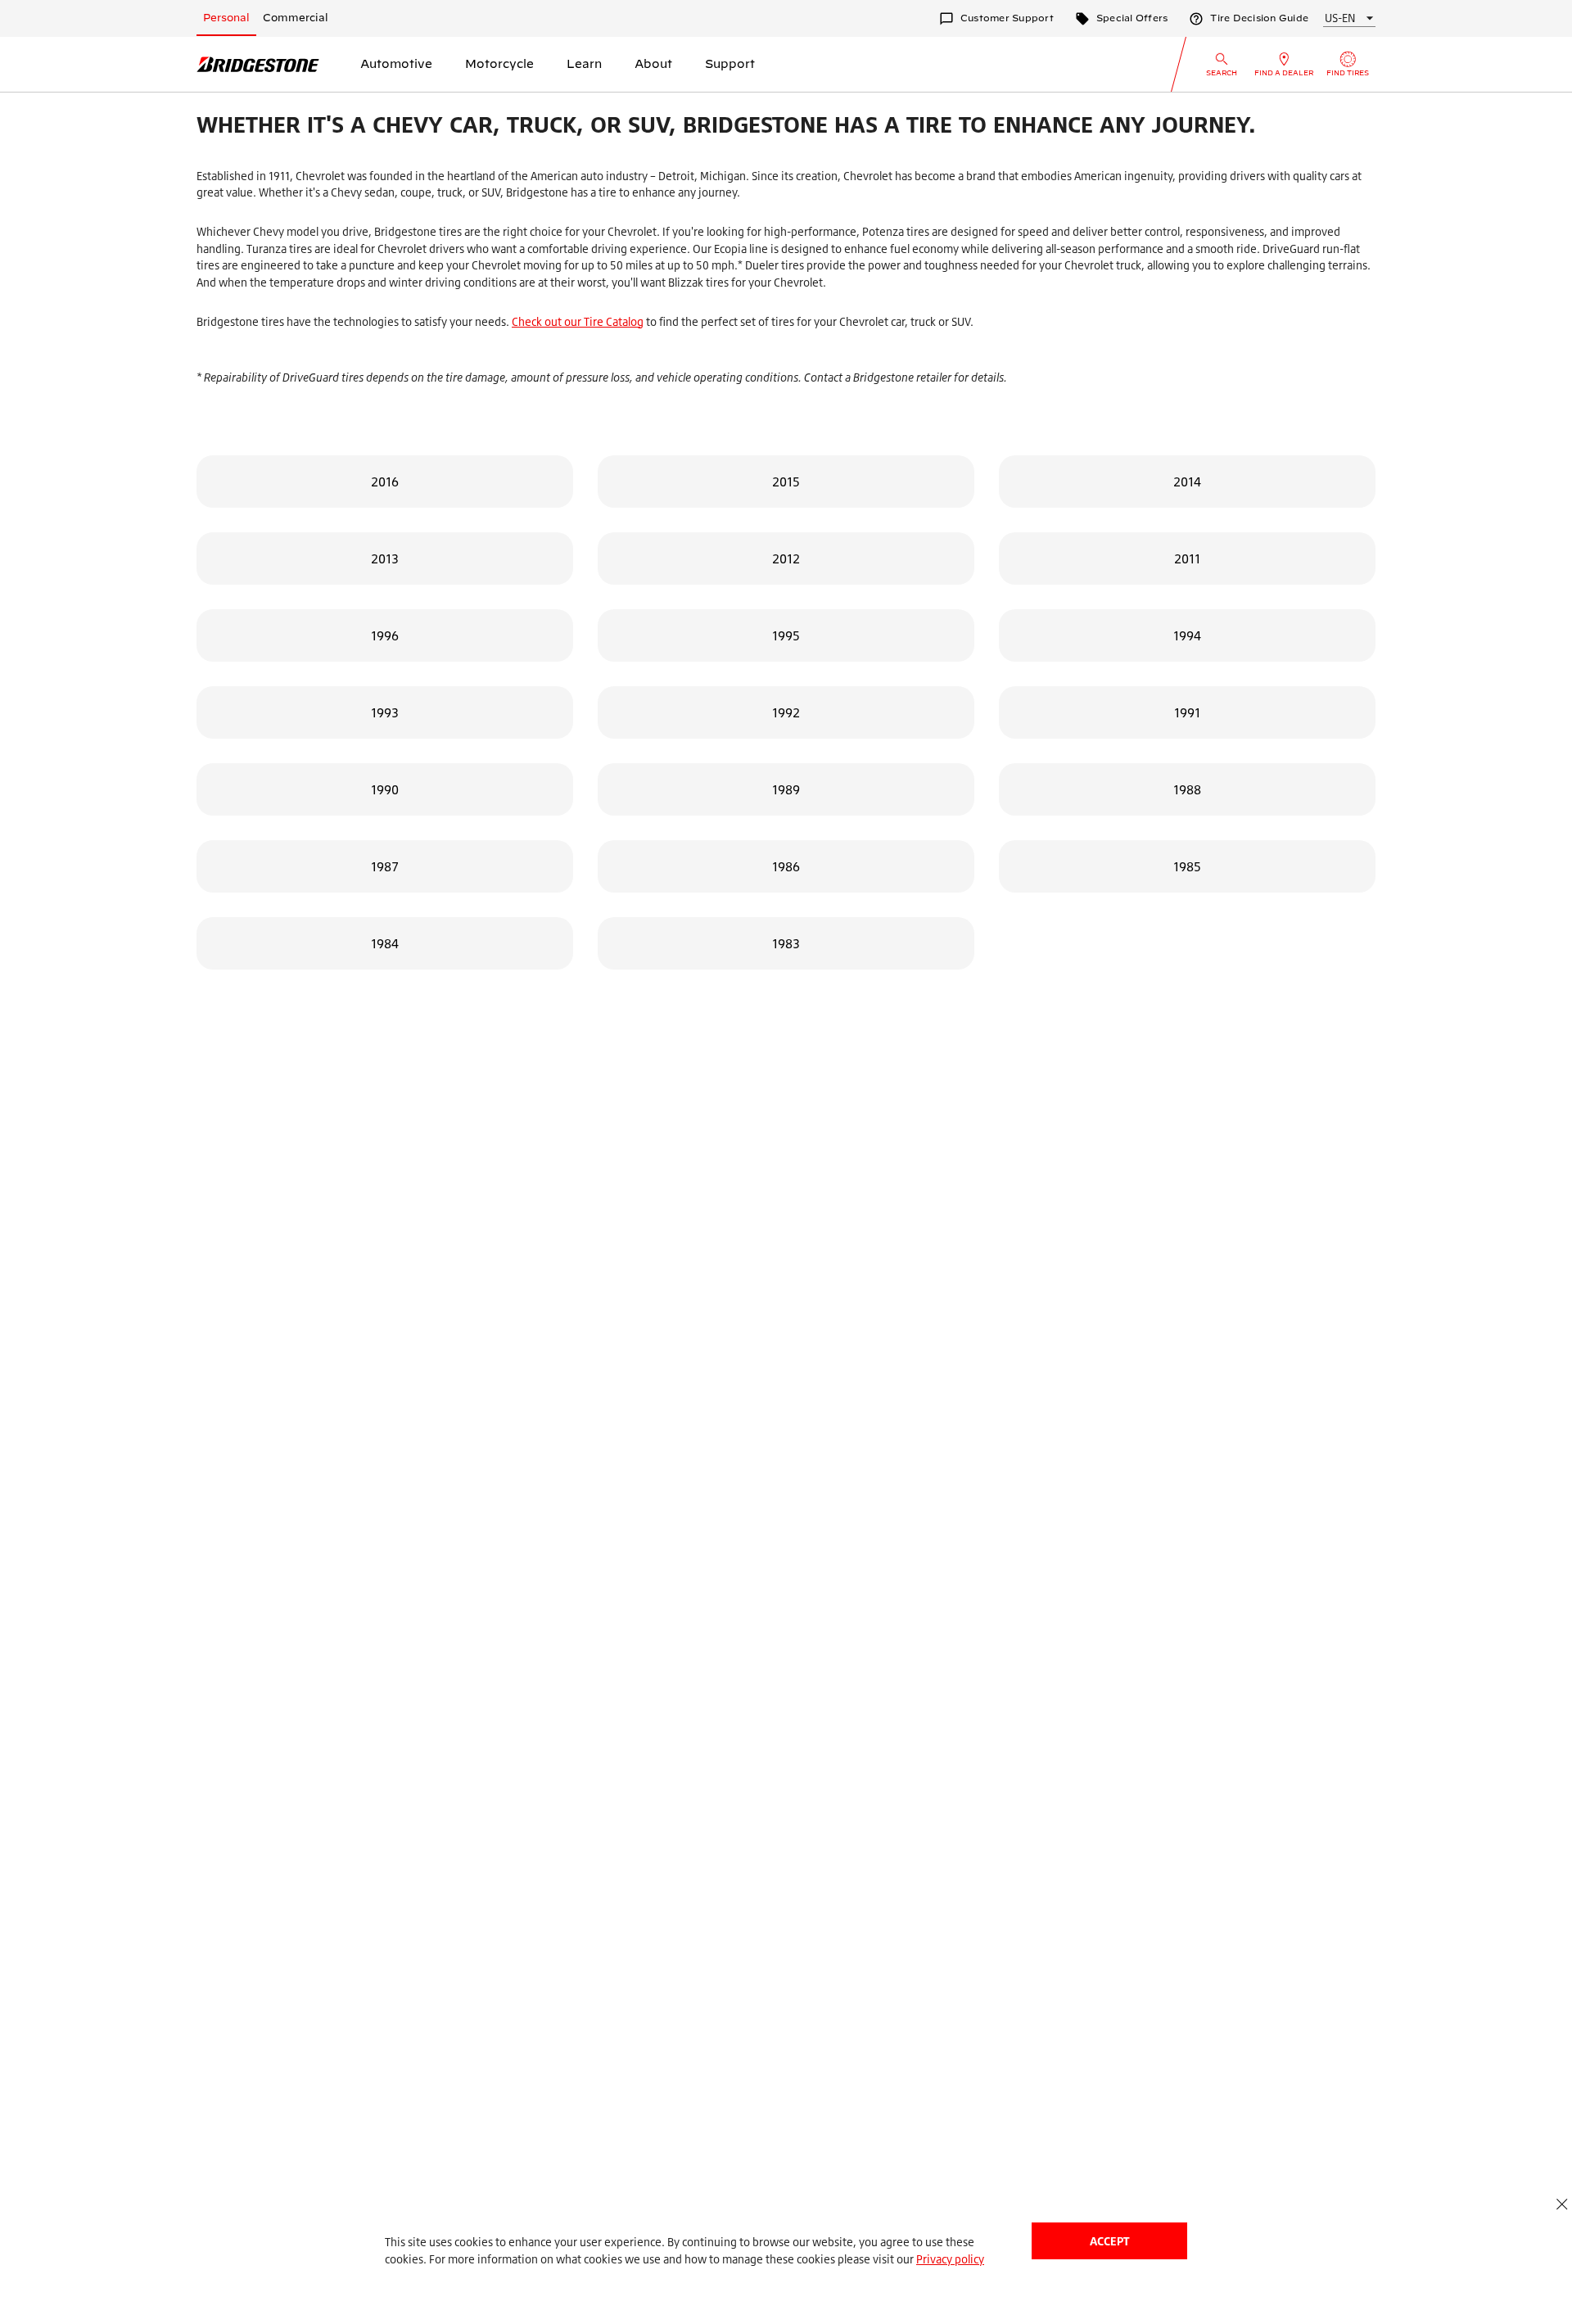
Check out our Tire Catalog (578, 321)
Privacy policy (950, 2259)
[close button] (1562, 2204)
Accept (1109, 2241)
